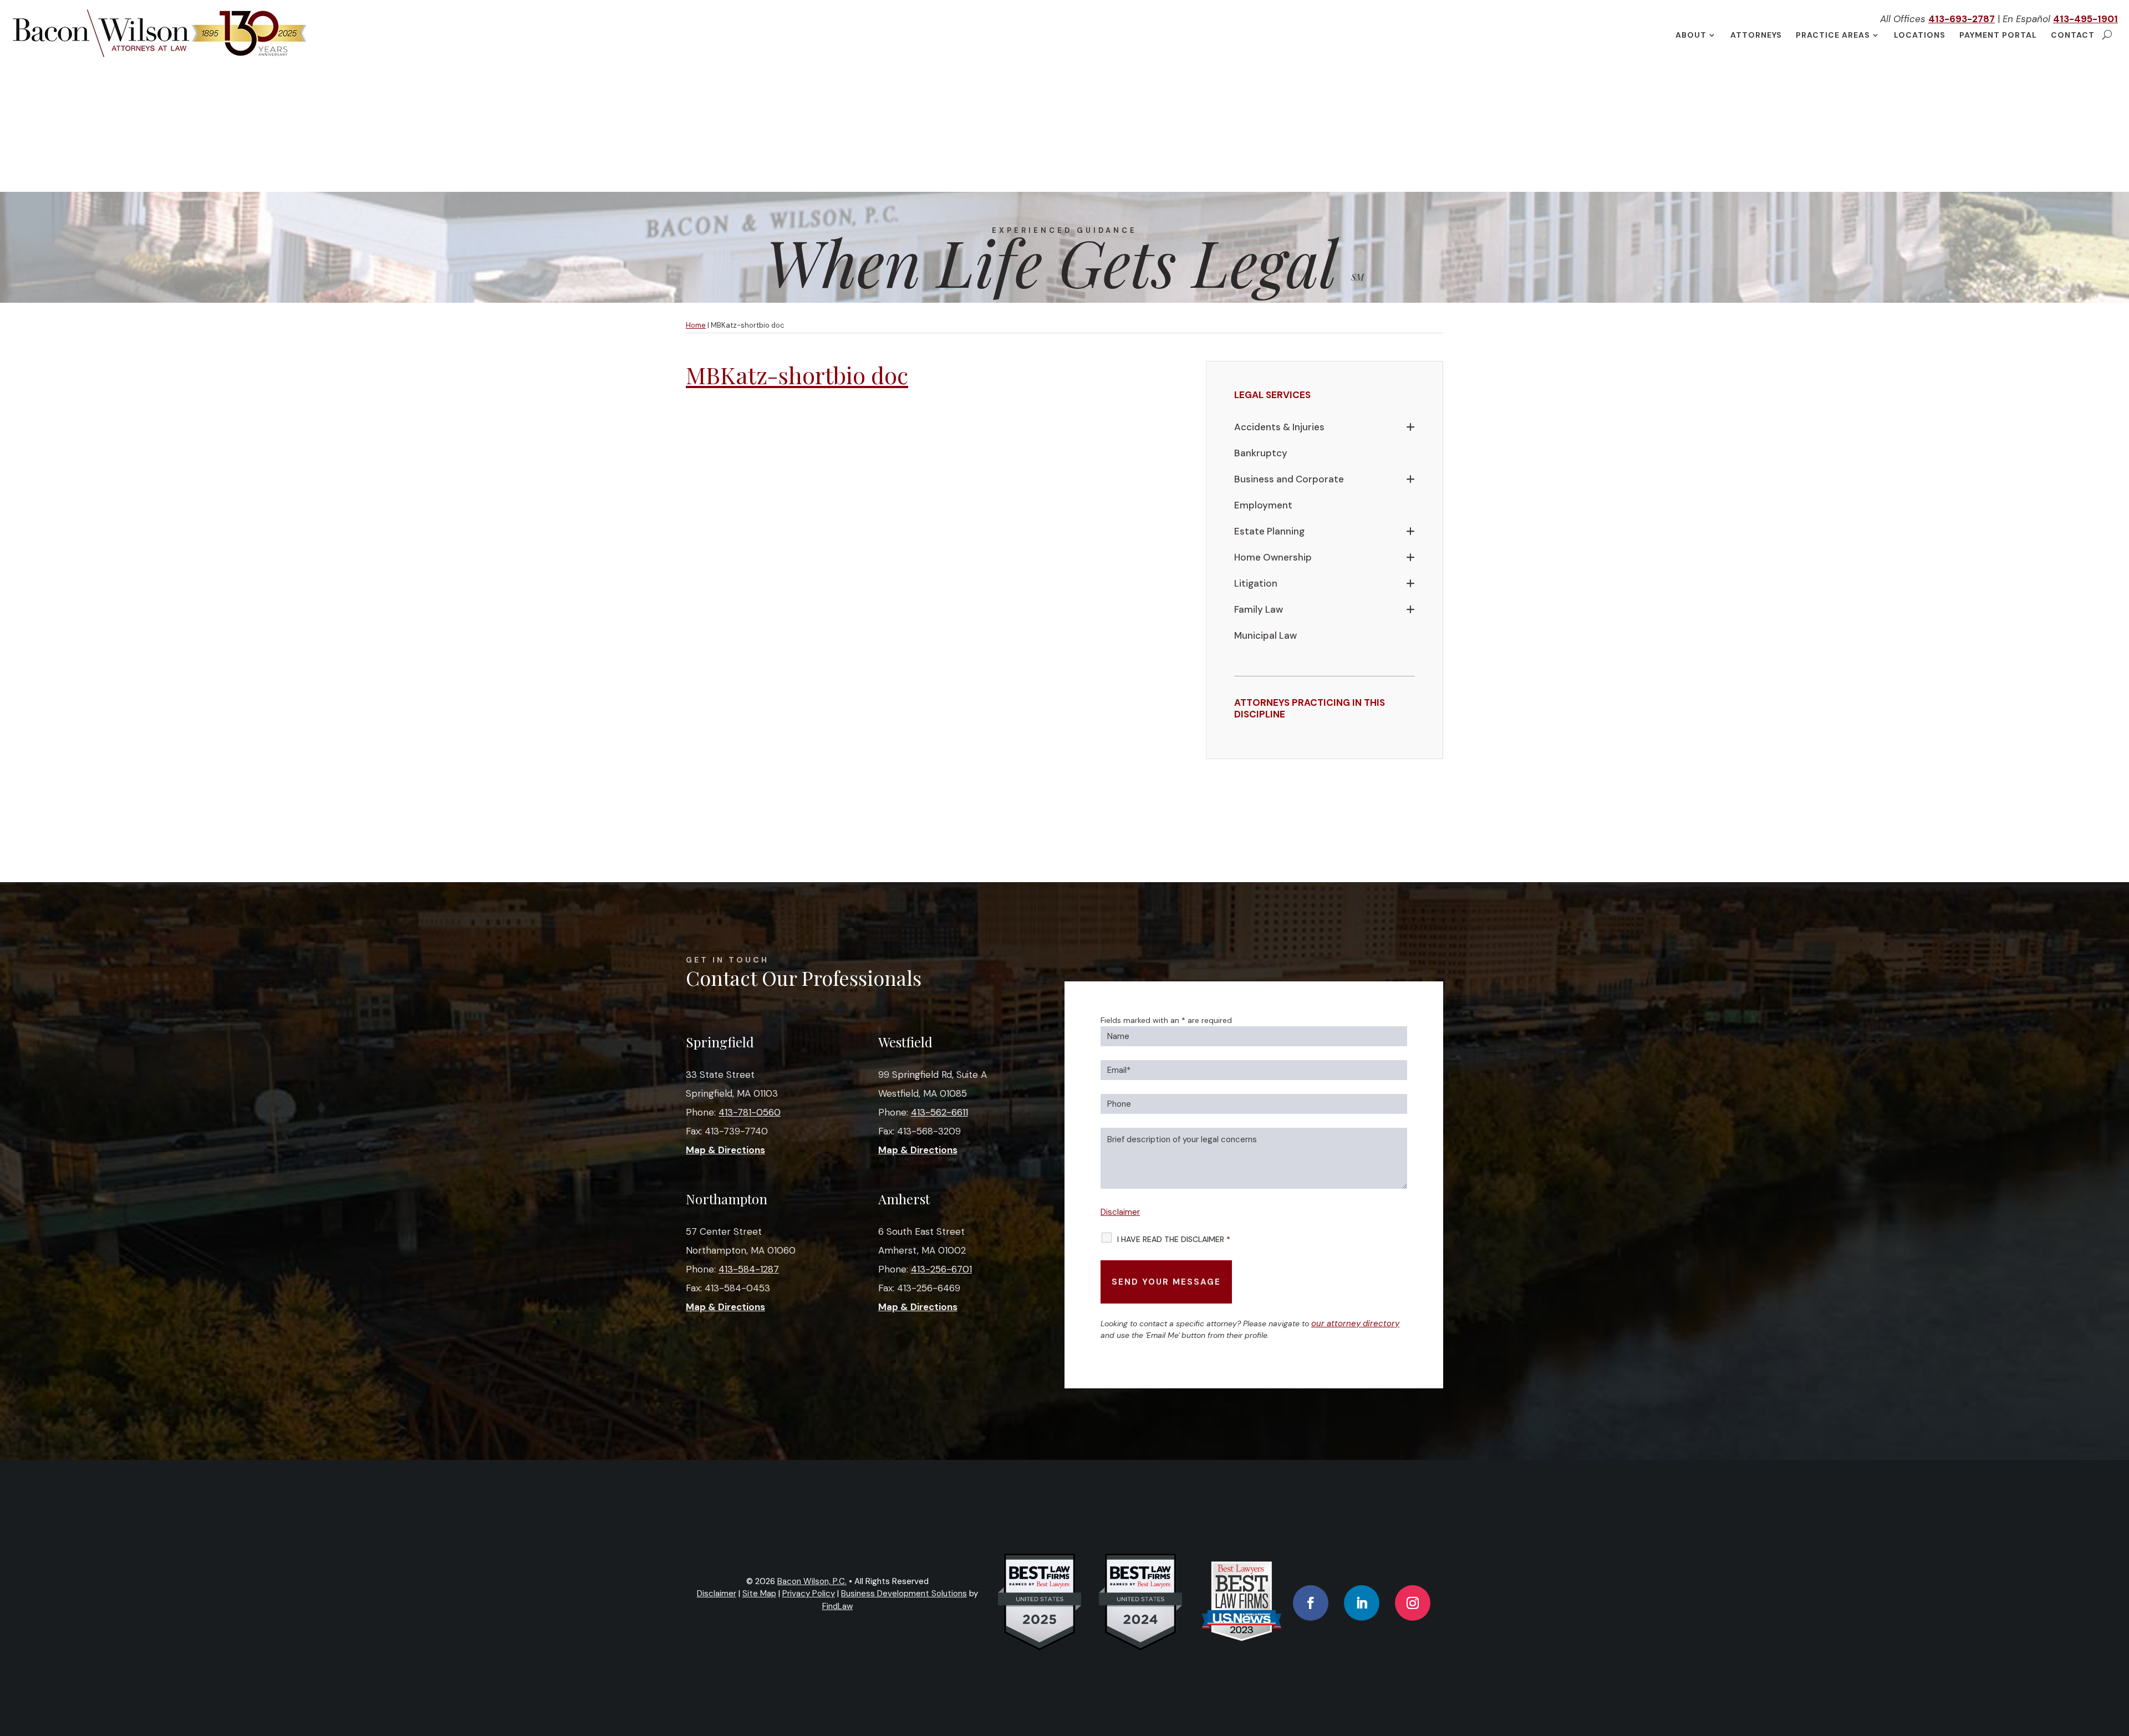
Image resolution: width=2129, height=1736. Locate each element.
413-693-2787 (1962, 19)
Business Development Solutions (904, 1594)
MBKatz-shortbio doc (797, 375)
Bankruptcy (1261, 453)
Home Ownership (1273, 557)
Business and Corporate (1289, 479)
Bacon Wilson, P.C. (812, 1581)
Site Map (759, 1594)
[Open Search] (2107, 35)
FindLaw (837, 1606)
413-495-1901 (2085, 19)
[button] (2118, 1656)
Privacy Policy (809, 1594)
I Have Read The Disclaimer (1174, 1239)
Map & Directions (725, 1150)
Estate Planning (1269, 531)
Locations (1920, 35)
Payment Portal (1998, 35)
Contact (2073, 35)
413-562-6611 (939, 1112)
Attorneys (1756, 35)
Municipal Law (1265, 635)
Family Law (1259, 609)
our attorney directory (1355, 1323)
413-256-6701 (941, 1269)
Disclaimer (1120, 1212)
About (1691, 35)
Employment (1263, 505)
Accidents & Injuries (1279, 427)
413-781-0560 (750, 1112)
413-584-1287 (749, 1269)
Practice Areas (1833, 35)
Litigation (1256, 583)
